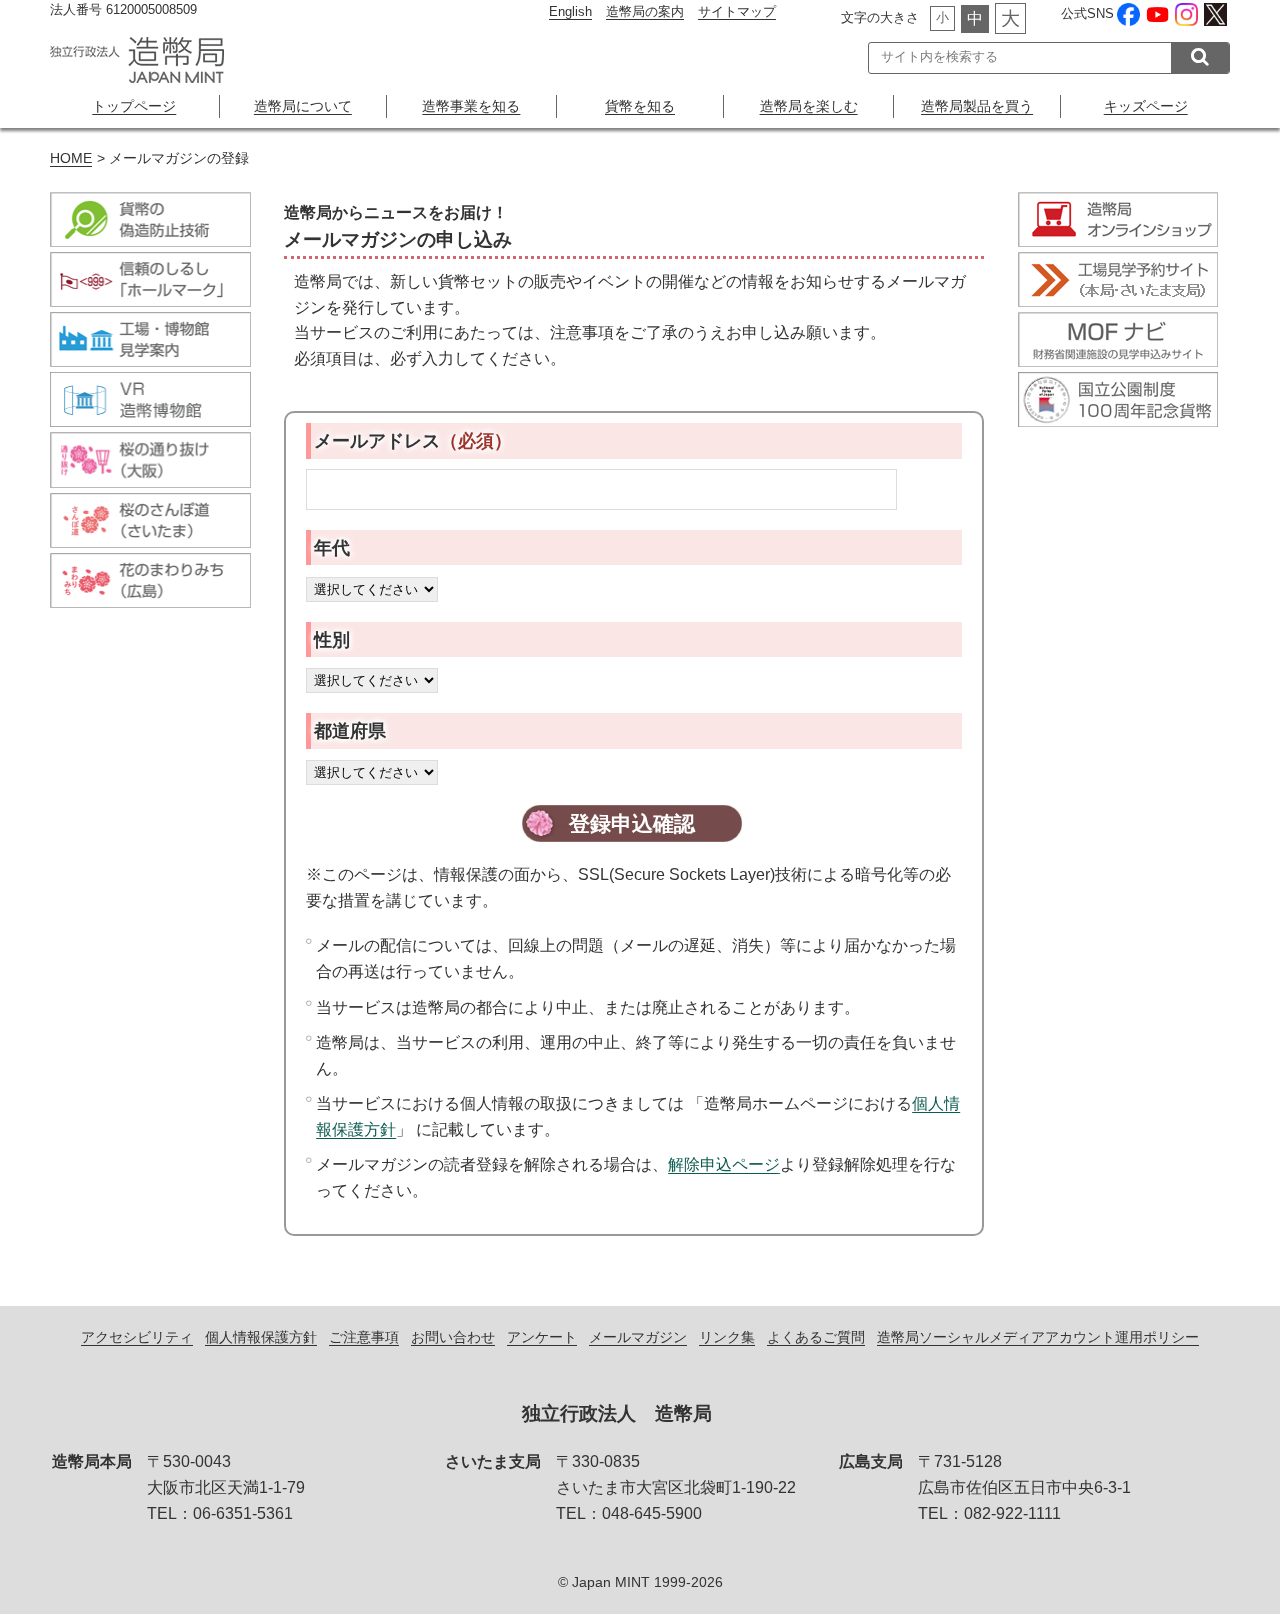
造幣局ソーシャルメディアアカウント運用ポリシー (1038, 1337)
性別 (332, 639)
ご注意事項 (364, 1337)
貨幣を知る (640, 106)
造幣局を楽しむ (809, 106)
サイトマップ (737, 11)
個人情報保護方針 (261, 1337)
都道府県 (350, 730)
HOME (71, 158)
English (570, 11)
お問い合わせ (453, 1337)
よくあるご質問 (816, 1337)
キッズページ (1146, 106)
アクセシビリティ (137, 1337)
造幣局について (303, 106)
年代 (332, 547)
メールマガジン (638, 1337)
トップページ (134, 106)
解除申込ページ (724, 1164)
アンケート (542, 1337)
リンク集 (727, 1337)
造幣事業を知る (471, 106)
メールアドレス (413, 440)
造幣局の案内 (645, 11)
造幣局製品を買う (977, 106)
